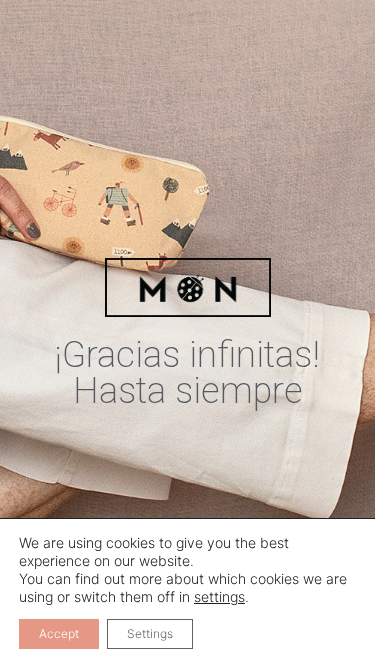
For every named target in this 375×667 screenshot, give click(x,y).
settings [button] (219, 596)
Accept (59, 633)
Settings (150, 633)
